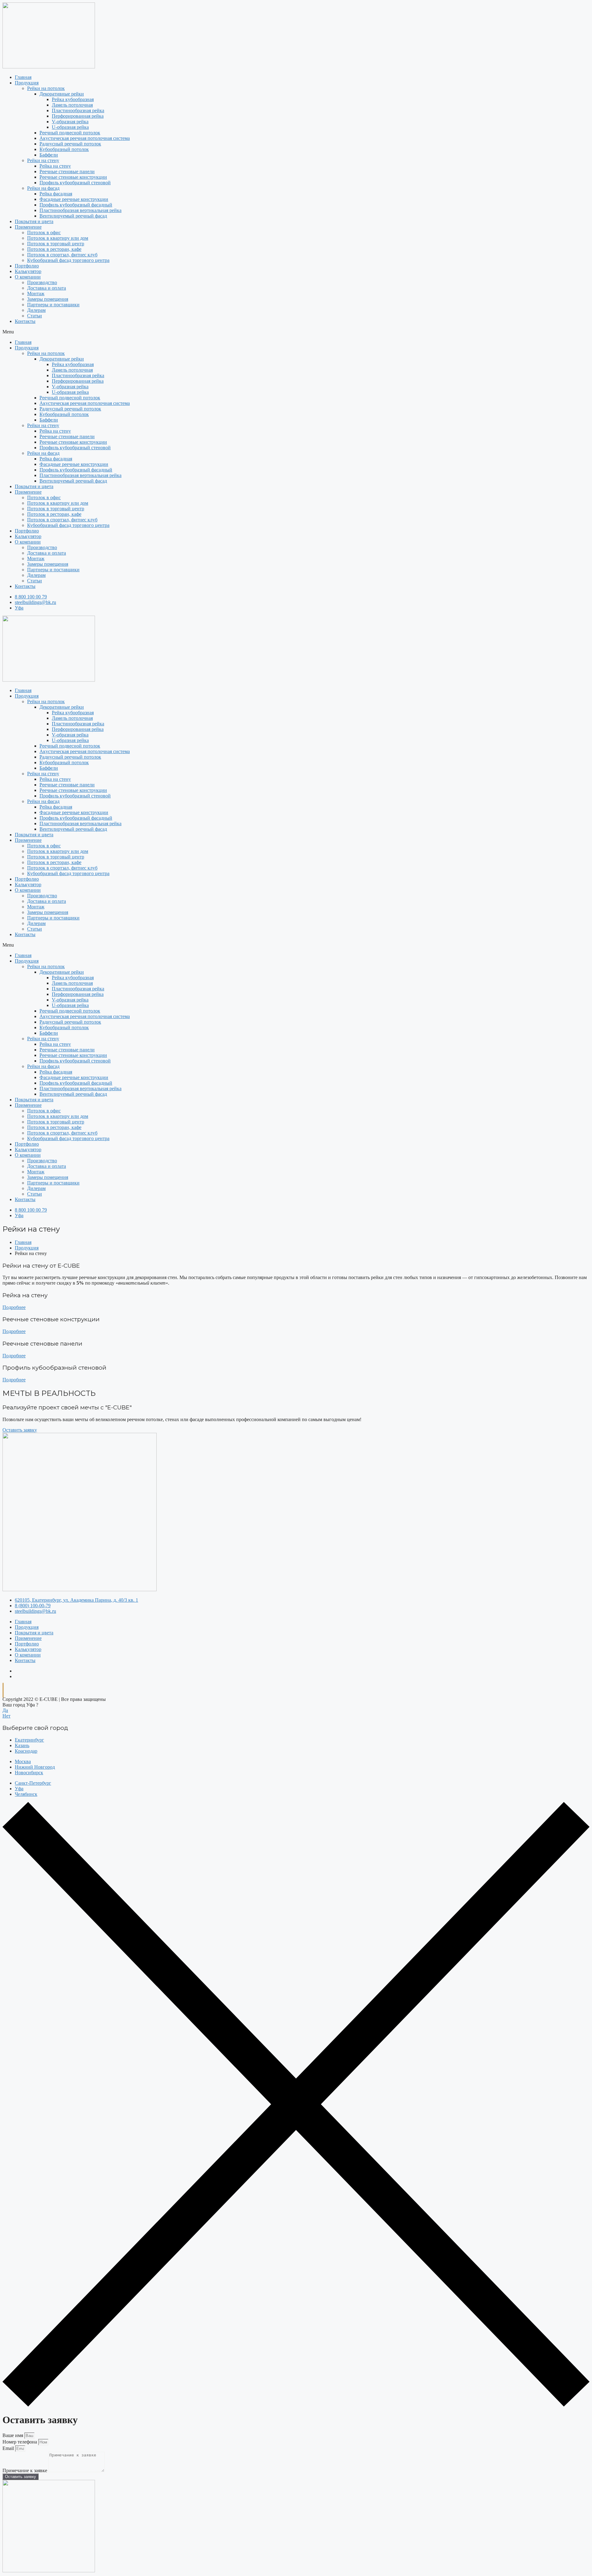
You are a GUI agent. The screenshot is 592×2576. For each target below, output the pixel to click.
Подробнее (14, 1307)
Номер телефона (20, 2442)
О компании (28, 277)
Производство (42, 282)
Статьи (35, 316)
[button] (296, 332)
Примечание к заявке (25, 2470)
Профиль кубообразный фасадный (76, 205)
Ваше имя (13, 2435)
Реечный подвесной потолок (70, 133)
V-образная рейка (70, 122)
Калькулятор (28, 271)
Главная (23, 77)
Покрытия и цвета (34, 221)
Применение (28, 227)
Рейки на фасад (43, 188)
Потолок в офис (44, 232)
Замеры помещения (48, 299)
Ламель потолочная (72, 105)
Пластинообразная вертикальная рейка (80, 210)
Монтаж (36, 293)
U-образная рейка (70, 127)
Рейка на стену (55, 166)
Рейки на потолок (46, 88)
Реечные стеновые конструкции (73, 177)
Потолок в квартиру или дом (58, 238)
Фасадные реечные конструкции (74, 199)
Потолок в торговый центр (56, 244)
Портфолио (27, 266)
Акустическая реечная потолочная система (85, 138)
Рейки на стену (43, 160)
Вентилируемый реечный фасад (73, 216)
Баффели (49, 155)
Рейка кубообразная (73, 99)
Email (9, 2448)
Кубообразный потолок (64, 149)
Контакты (25, 321)
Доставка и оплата (47, 288)
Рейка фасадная (56, 194)
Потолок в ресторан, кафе (54, 249)
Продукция (27, 83)
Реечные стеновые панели (67, 171)
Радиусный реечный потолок (70, 144)
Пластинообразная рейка (78, 110)
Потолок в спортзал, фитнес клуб (62, 255)
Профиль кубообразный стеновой (75, 183)
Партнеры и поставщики (53, 305)
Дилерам (36, 310)
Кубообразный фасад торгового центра (68, 260)
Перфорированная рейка (78, 116)
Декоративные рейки (62, 94)
